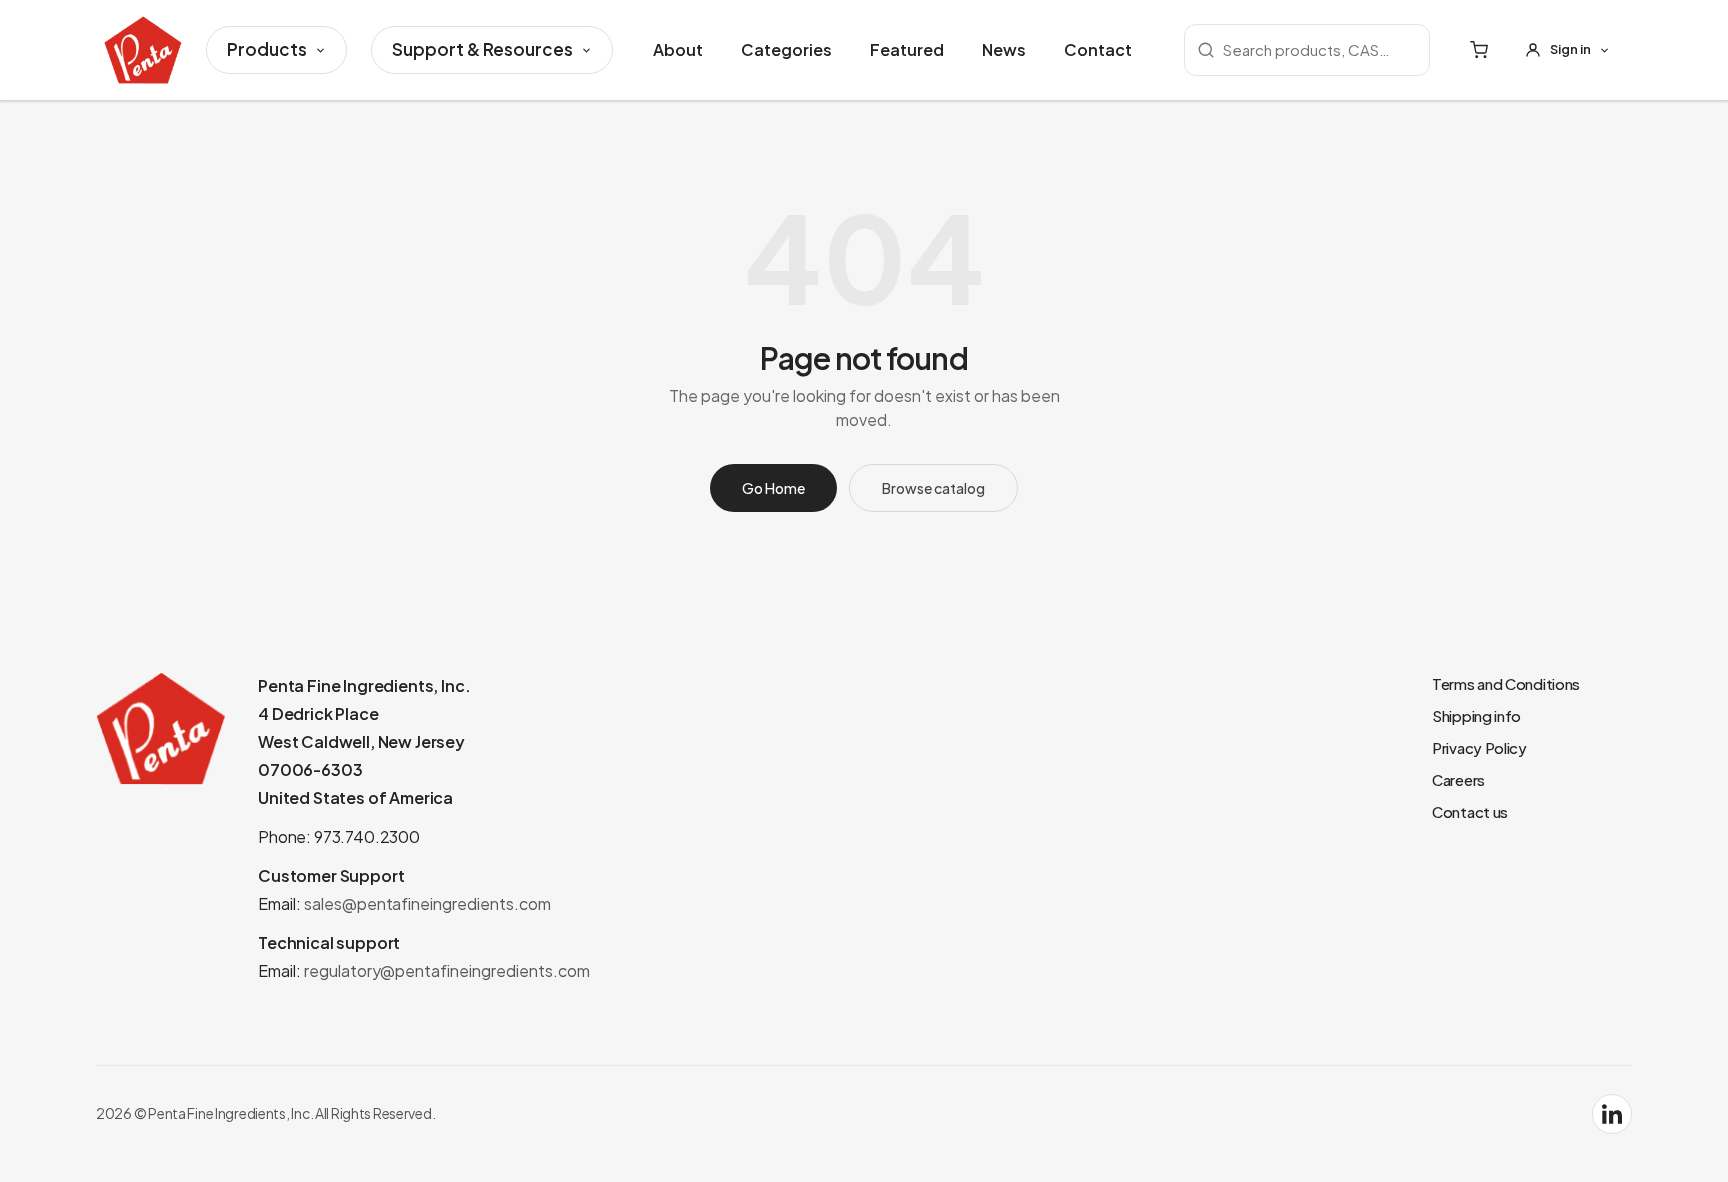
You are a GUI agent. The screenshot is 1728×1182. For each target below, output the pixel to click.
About (678, 49)
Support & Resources (482, 49)
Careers (1458, 779)
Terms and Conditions (1506, 683)
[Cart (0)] (1479, 50)
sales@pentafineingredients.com (427, 903)
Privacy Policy (1479, 747)
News (1004, 49)
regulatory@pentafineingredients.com (447, 970)
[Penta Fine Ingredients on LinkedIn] (1612, 1114)
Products (267, 49)
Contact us (1470, 811)
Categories (786, 49)
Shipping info (1476, 715)
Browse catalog (933, 488)
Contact (1098, 49)
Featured (907, 49)
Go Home (773, 488)
